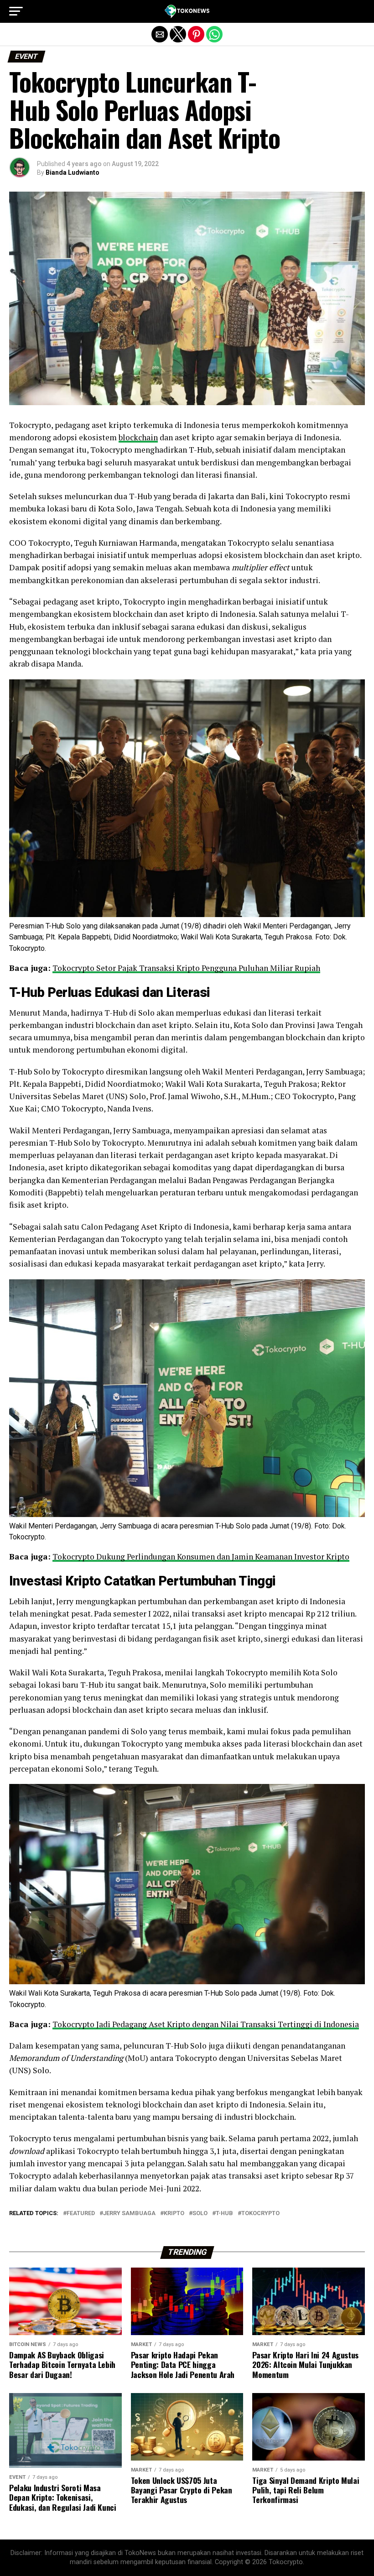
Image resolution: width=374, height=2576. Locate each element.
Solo (200, 2214)
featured (81, 2214)
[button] (16, 11)
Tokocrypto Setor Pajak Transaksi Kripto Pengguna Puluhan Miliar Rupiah (186, 968)
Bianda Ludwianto (73, 172)
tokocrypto (260, 2214)
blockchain (138, 437)
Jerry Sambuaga (129, 2214)
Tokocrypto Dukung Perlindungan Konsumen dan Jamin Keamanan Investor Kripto (201, 1557)
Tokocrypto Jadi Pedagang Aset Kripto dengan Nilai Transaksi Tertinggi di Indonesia (206, 2024)
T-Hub (224, 2214)
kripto (174, 2214)
